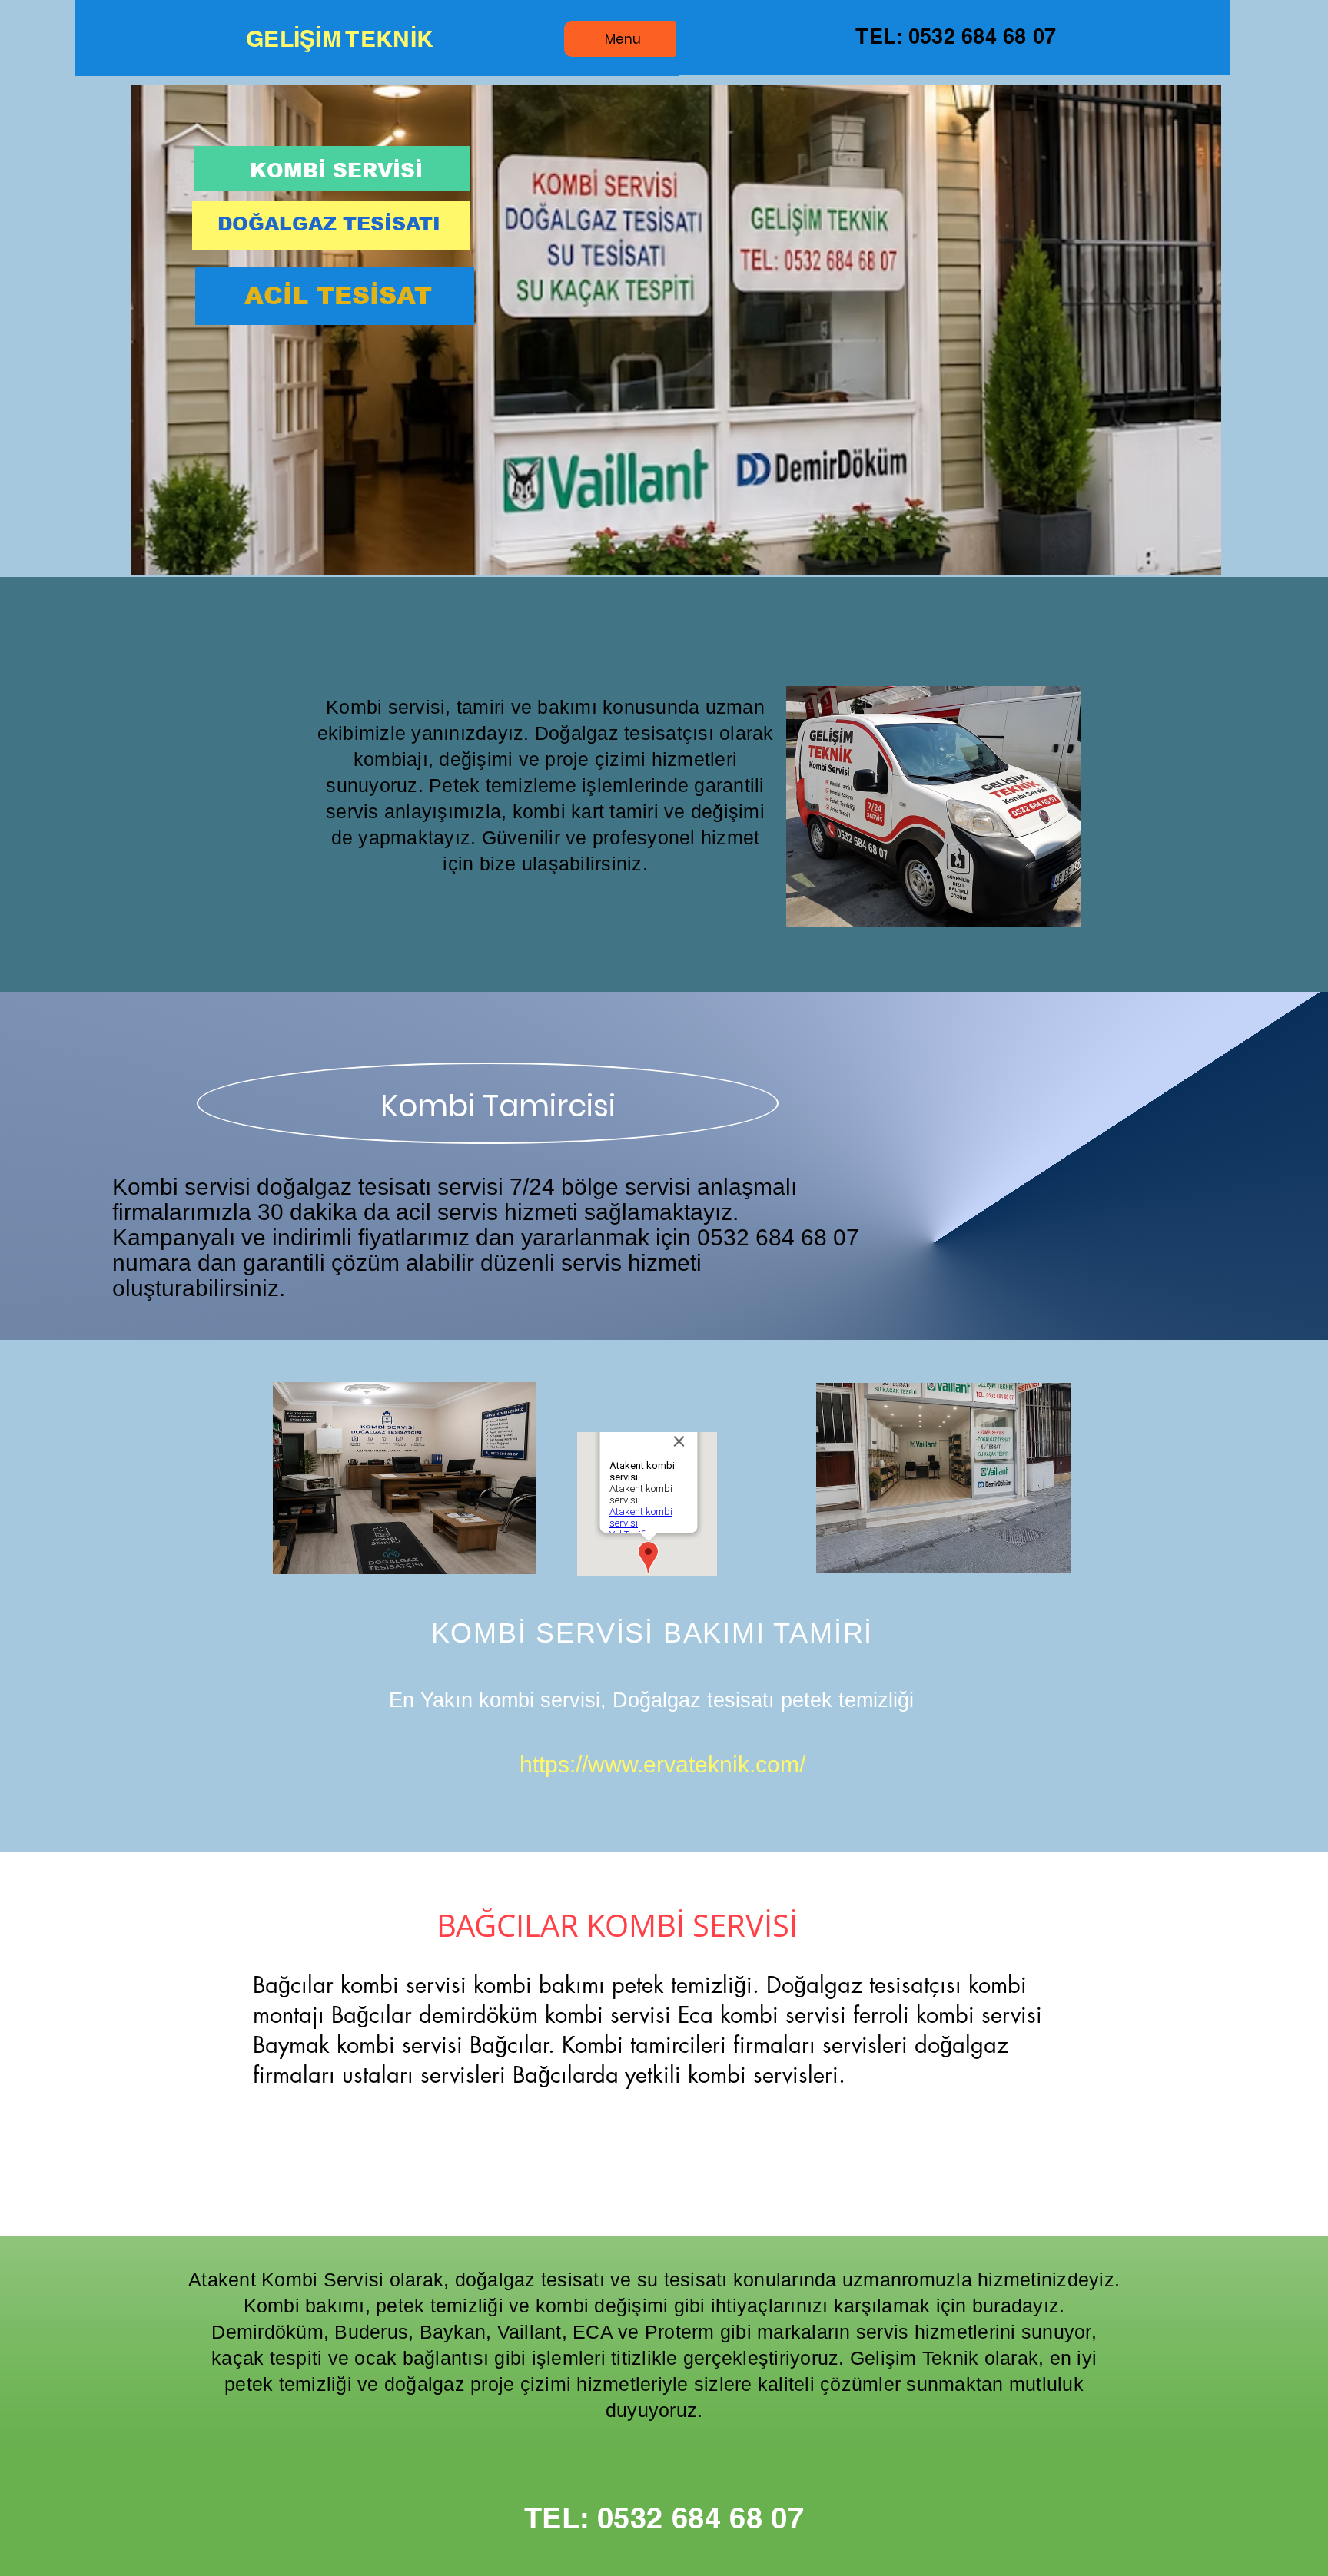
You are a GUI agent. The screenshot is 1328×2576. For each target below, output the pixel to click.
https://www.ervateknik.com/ (662, 1764)
